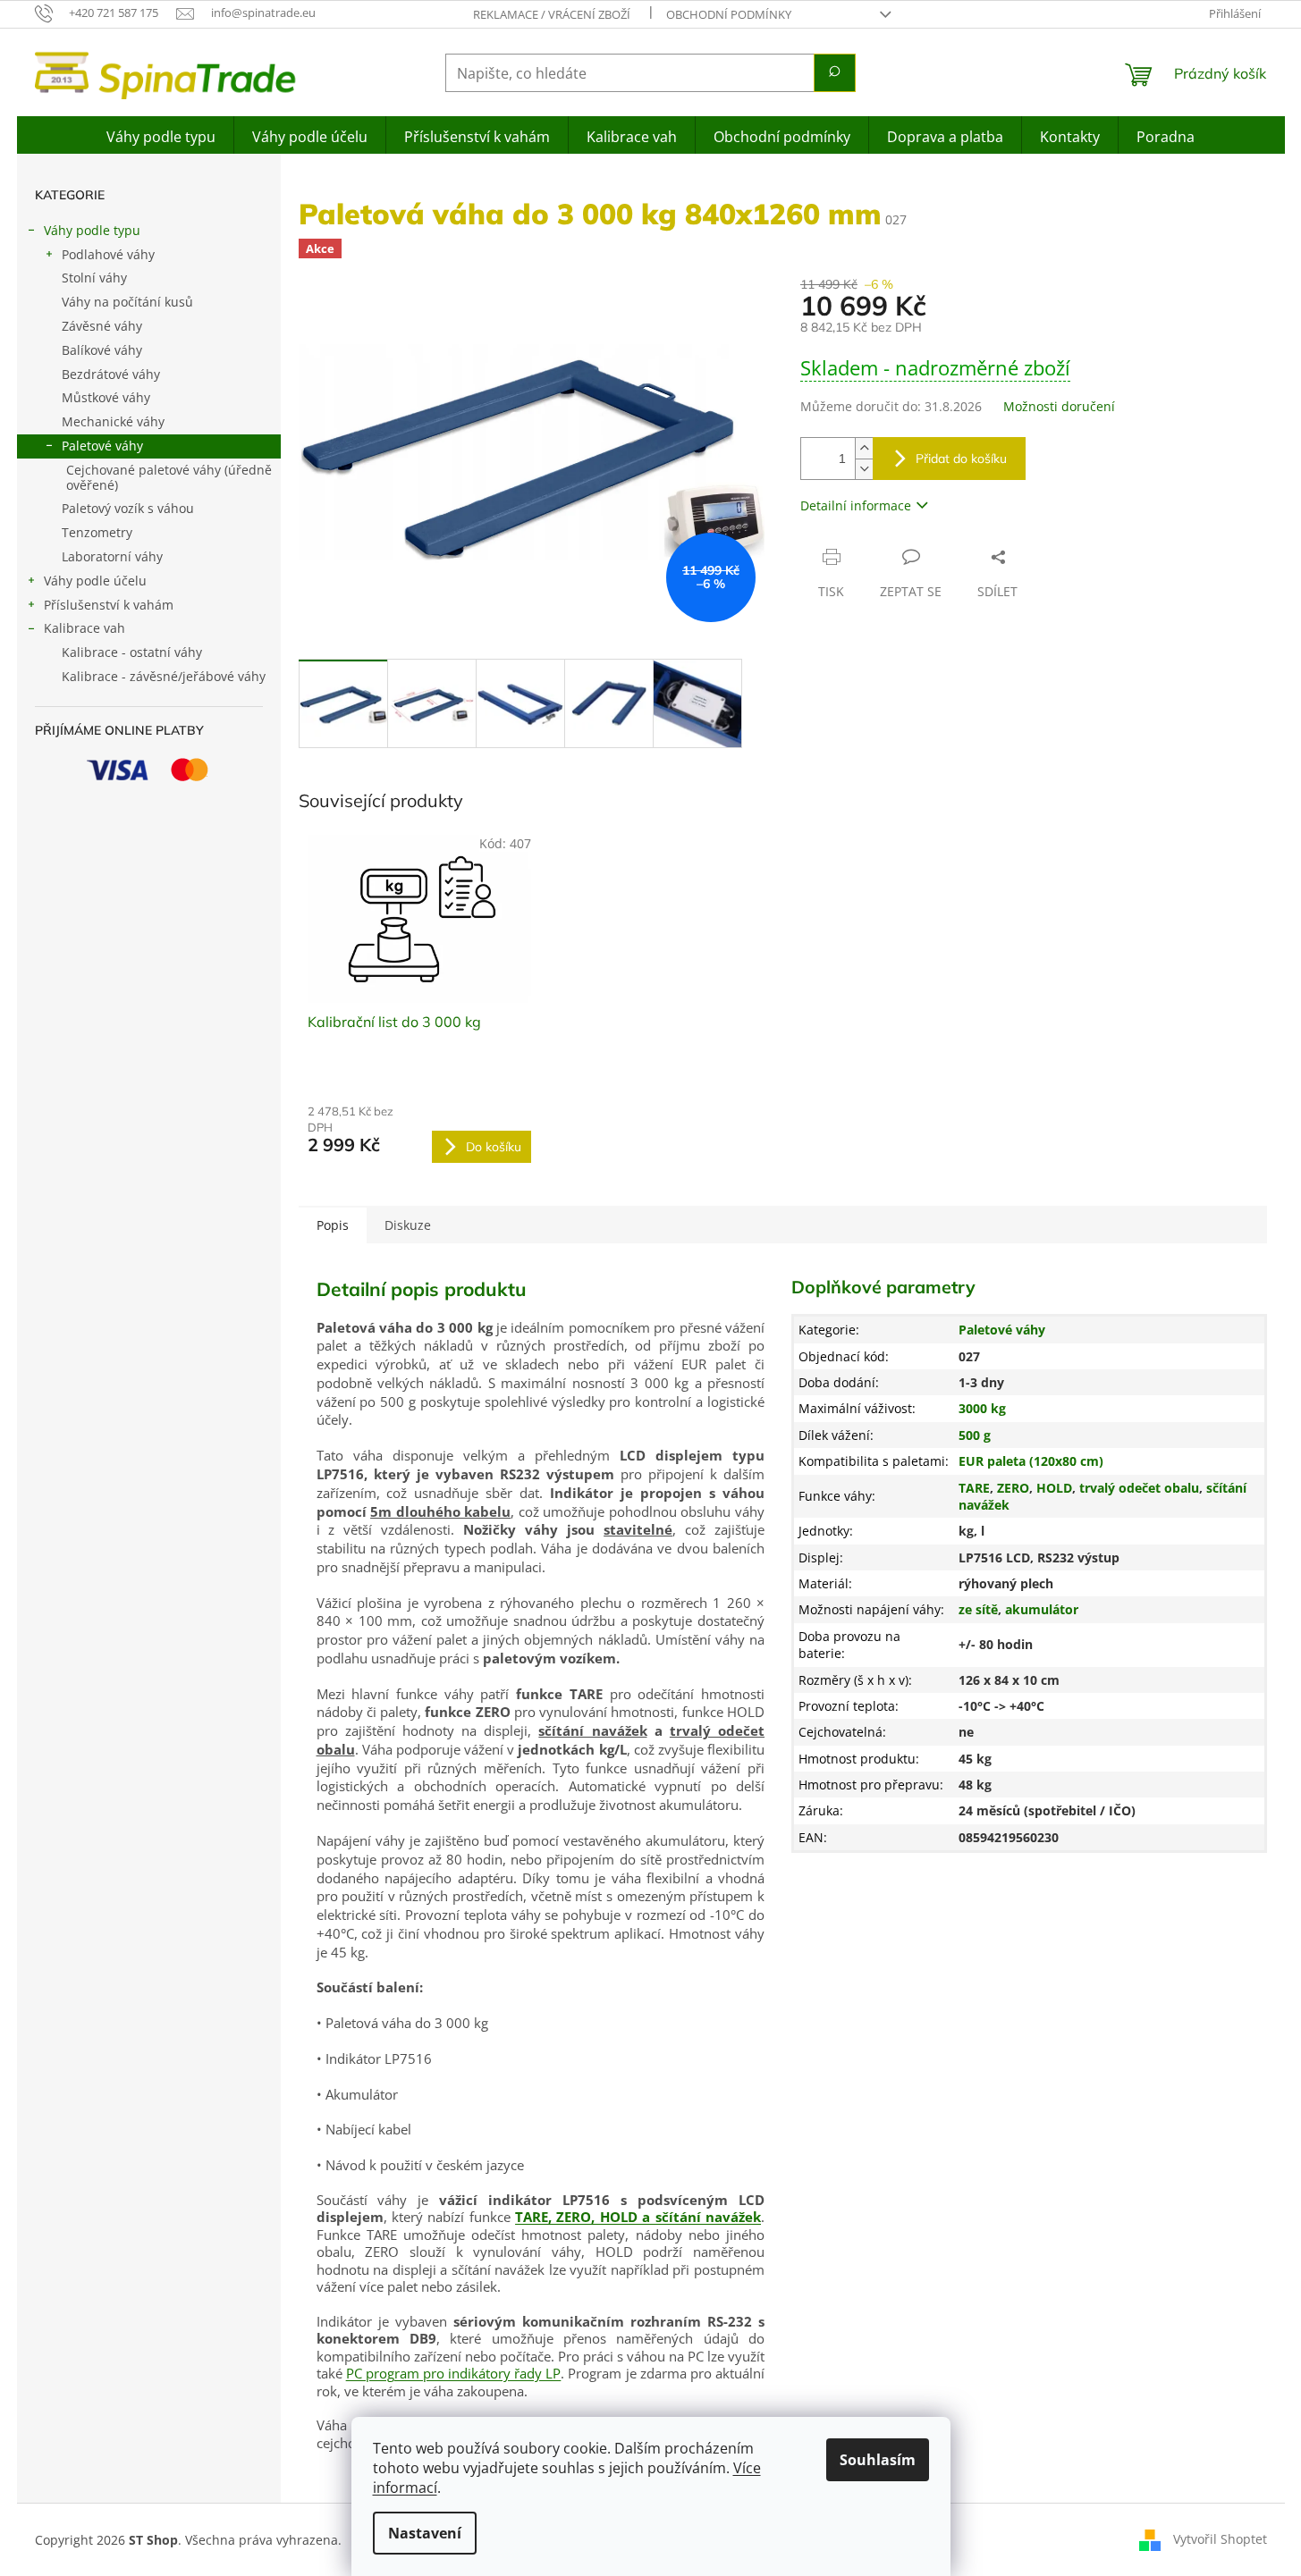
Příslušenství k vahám (109, 605)
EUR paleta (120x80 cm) (1031, 1461)
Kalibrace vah (84, 628)
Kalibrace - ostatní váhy (132, 652)
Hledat (835, 73)
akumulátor (1042, 1609)
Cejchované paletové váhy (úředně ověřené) (169, 477)
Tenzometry (97, 532)
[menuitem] (161, 135)
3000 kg (982, 1408)
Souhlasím (878, 2460)
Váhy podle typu (92, 230)
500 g (975, 1435)
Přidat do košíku (961, 459)
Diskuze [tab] (408, 1225)
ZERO (1013, 1488)
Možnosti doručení (1059, 406)
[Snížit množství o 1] (864, 469)
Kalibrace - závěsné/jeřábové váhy (164, 676)
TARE (974, 1488)
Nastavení (425, 2533)
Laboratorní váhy (112, 556)
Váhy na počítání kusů (127, 302)
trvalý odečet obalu (1139, 1488)
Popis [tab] (333, 1225)
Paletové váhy (102, 446)
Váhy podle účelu (95, 581)
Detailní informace (856, 505)
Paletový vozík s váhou (128, 508)
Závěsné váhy (102, 326)
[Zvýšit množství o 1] (864, 448)
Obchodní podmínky (729, 14)
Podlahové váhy (108, 254)
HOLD (1054, 1488)
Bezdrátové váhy (111, 374)
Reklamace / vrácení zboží (552, 14)
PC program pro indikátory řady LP (454, 2373)
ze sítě (978, 1609)
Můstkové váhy (106, 397)
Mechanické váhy (113, 421)
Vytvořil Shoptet (1220, 2539)
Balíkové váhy (102, 350)
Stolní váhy (94, 278)
